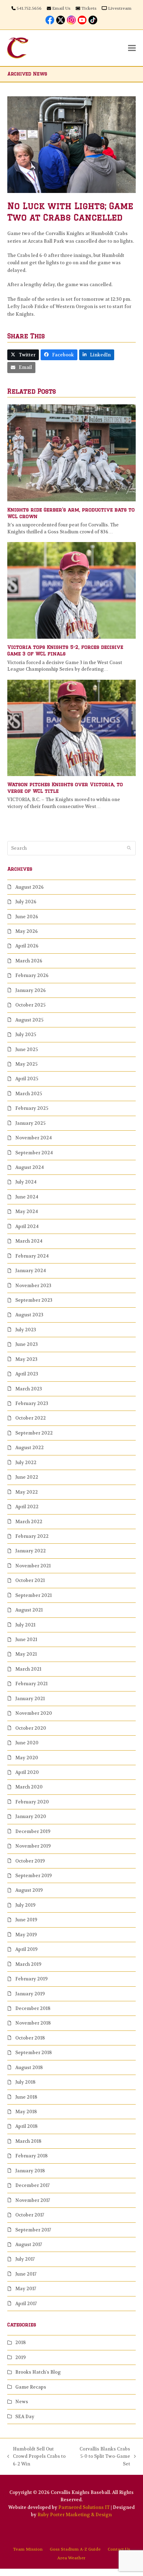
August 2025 (29, 1020)
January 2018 (30, 2171)
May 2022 (27, 1492)
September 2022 (34, 1433)
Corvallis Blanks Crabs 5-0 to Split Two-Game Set (103, 2457)
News (22, 2402)
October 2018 (30, 2038)
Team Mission (28, 2549)
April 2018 (26, 2126)
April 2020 (27, 1772)
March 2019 (28, 1964)
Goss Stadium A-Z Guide (75, 2549)
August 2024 (30, 1167)
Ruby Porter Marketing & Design (75, 2515)
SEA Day (25, 2417)
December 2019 (33, 1831)
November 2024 (33, 1138)
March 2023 (29, 1389)
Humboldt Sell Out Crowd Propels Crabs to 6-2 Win (36, 2457)
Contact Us (119, 2549)
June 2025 (27, 1049)
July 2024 (26, 1182)
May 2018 (26, 2112)
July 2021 (25, 1625)
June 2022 (27, 1477)
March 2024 (29, 1241)
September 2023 (34, 1300)
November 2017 (33, 2200)
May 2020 (27, 1758)
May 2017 (26, 2289)
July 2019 (25, 1905)
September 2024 (34, 1153)
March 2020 (29, 1787)
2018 (20, 2343)
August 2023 (29, 1315)
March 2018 (28, 2141)
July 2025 (26, 1035)
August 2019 (29, 1890)
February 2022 (32, 1536)
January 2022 (31, 1551)
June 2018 (26, 2097)
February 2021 (31, 1684)
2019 (20, 2357)
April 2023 (27, 1374)
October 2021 (30, 1580)
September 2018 (33, 2053)
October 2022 (31, 1418)
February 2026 (32, 975)
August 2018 (29, 2068)
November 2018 (33, 2023)
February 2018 (31, 2156)
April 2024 (27, 1226)
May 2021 (26, 1654)
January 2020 (31, 1816)
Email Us (61, 8)
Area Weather (71, 2558)
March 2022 (29, 1522)
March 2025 (29, 1094)
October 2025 (30, 1005)
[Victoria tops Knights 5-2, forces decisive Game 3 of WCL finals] (72, 590)
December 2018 (33, 2008)
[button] (132, 48)
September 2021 (33, 1595)
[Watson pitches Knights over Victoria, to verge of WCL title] (72, 727)
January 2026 (31, 990)
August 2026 (30, 887)
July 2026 (26, 902)
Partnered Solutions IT (84, 2507)
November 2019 (33, 1846)
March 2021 (28, 1669)
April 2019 (26, 1949)
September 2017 (33, 2230)
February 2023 (32, 1403)
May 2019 (26, 1935)
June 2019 (26, 1920)
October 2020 (31, 1728)
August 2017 (29, 2244)
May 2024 (27, 1212)
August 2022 (30, 1448)
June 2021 (26, 1640)
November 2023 (33, 1286)
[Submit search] (129, 848)
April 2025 (27, 1079)
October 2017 (30, 2215)
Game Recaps (31, 2387)
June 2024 (27, 1197)
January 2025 (30, 1123)
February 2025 (32, 1108)
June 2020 (27, 1743)
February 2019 (31, 1979)
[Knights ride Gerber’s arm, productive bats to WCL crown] (72, 453)
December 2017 (32, 2185)
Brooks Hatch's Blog (38, 2372)
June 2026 (27, 917)
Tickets (89, 8)
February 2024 (32, 1256)
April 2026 (27, 946)
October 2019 (30, 1861)
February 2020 (32, 1802)
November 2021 (33, 1566)
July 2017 (25, 2259)
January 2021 (30, 1699)
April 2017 (26, 2304)
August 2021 (29, 1610)
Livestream (120, 8)
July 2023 (26, 1330)
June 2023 (27, 1344)
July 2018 (25, 2082)
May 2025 (26, 1064)
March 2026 (29, 961)
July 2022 (26, 1463)
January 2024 (31, 1271)
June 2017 (26, 2274)
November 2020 (34, 1713)
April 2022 (27, 1507)
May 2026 (27, 931)
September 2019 (33, 1876)
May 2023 (26, 1359)
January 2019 (30, 1994)
